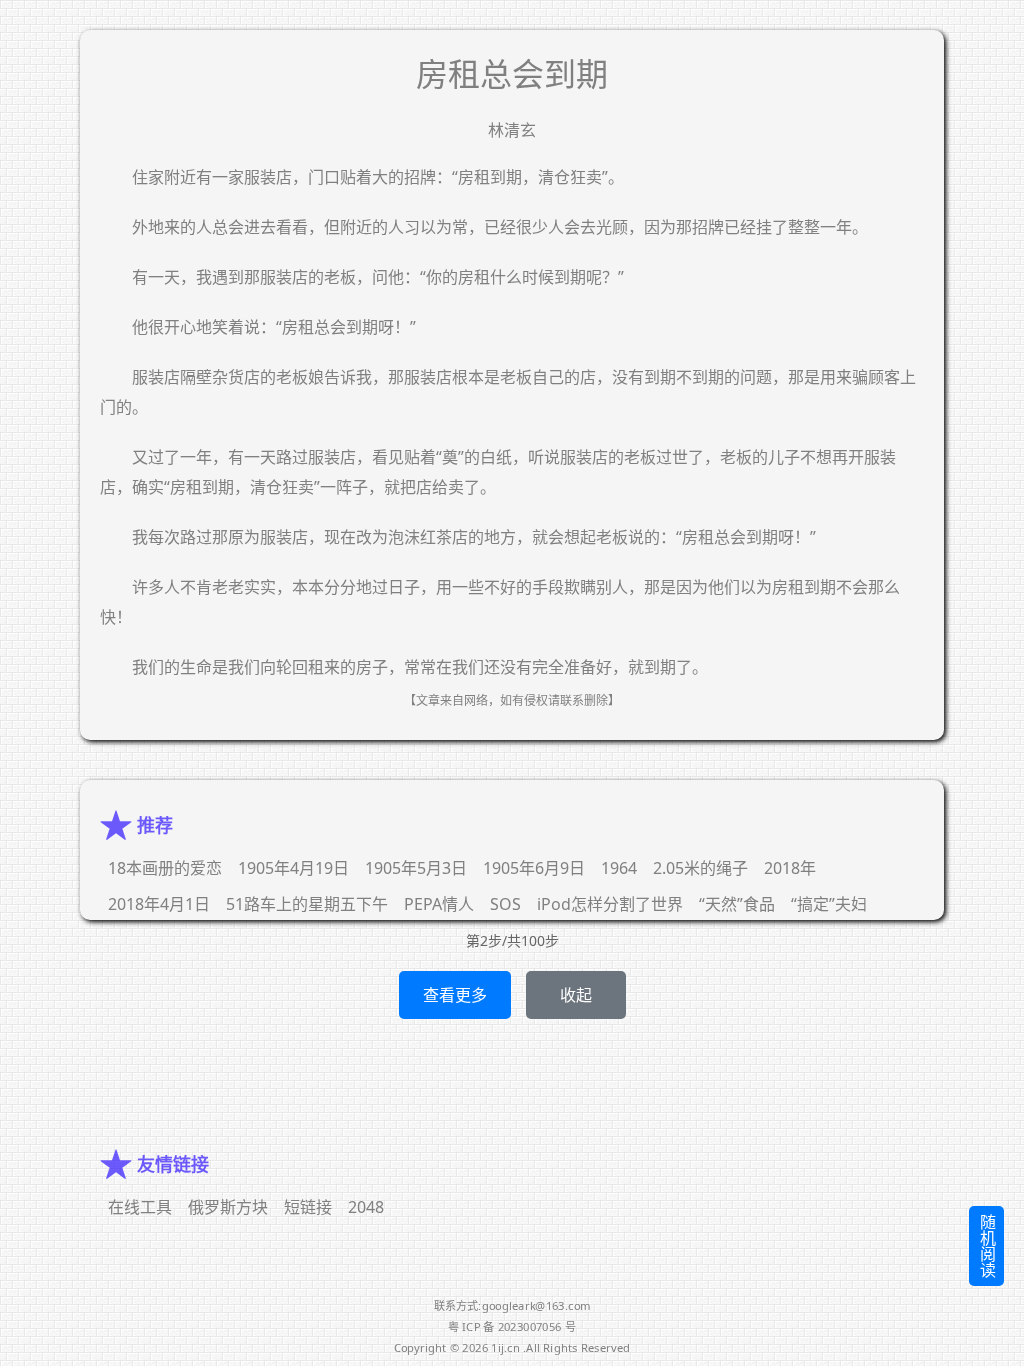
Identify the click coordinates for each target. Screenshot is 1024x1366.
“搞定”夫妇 (829, 904)
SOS (505, 904)
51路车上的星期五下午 (307, 904)
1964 (619, 868)
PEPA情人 (439, 904)
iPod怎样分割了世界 (610, 904)
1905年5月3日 (416, 868)
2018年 (790, 868)
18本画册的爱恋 (165, 868)
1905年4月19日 (293, 868)
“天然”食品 (737, 904)
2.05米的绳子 (700, 868)
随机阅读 (987, 1246)
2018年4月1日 (159, 904)
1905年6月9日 (534, 868)
